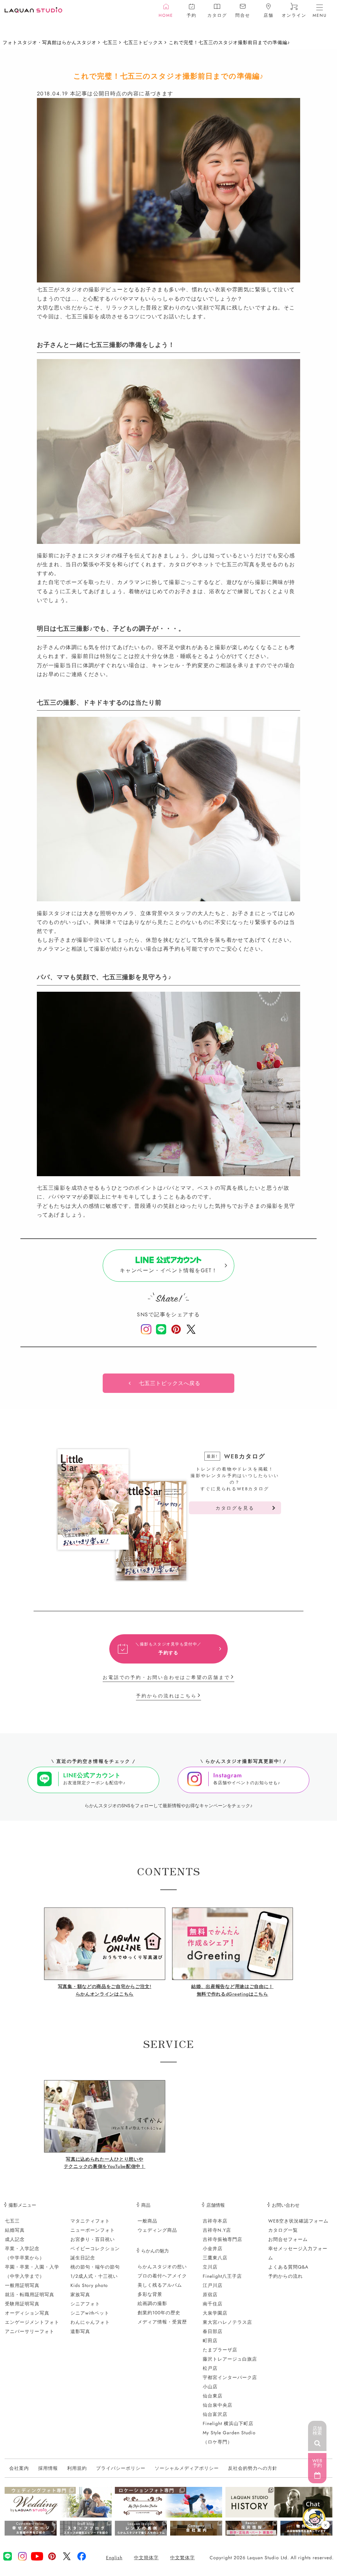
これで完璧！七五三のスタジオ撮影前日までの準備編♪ (229, 42)
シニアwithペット (90, 2313)
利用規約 (77, 2468)
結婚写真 (15, 2230)
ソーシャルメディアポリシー (187, 2468)
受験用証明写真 (22, 2304)
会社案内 (19, 2468)
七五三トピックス (143, 42)
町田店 (210, 2341)
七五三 (110, 42)
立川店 (210, 2267)
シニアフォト (85, 2304)
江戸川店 (213, 2285)
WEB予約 (317, 2463)
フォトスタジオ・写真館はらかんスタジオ (50, 42)
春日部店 (213, 2331)
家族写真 (80, 2295)
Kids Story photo (89, 2285)
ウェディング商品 (157, 2230)
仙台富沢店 (215, 2414)
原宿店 (210, 2295)
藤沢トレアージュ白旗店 (230, 2359)
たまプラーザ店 (220, 2350)
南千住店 (213, 2304)
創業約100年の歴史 (159, 2313)
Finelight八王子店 (222, 2276)
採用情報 (48, 2468)
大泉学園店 (215, 2313)
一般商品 (147, 2221)
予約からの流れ (285, 2276)
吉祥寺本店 (215, 2221)
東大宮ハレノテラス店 (227, 2322)
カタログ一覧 (283, 2230)
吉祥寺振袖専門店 (222, 2239)
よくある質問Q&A (288, 2267)
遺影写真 (80, 2331)
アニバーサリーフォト (30, 2331)
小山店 (210, 2387)
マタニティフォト (90, 2221)
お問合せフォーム (288, 2239)
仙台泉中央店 (218, 2405)
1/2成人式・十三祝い (94, 2276)
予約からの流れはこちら (166, 1696)
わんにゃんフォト (90, 2322)
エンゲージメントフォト (32, 2322)
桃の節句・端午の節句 (95, 2267)
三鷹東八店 (215, 2258)
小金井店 (213, 2248)
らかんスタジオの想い (162, 2267)
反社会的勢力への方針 (253, 2468)
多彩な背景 (150, 2294)
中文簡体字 (146, 2558)
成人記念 (15, 2239)
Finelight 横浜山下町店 (228, 2423)
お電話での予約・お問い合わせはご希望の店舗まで (166, 1677)
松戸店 (210, 2368)
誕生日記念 (83, 2258)
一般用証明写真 (22, 2285)
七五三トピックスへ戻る (170, 1383)
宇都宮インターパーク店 (230, 2377)
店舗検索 (317, 2431)
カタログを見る (235, 1508)
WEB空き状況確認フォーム (298, 2221)
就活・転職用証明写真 (30, 2295)
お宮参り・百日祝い (93, 2239)
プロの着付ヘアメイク (162, 2276)
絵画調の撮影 (152, 2303)
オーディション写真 (27, 2313)
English (114, 2558)
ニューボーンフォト (93, 2230)
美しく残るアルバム (160, 2285)
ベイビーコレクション (95, 2248)
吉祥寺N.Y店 (217, 2230)
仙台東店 (213, 2396)
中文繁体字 (182, 2558)
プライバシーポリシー (121, 2468)
